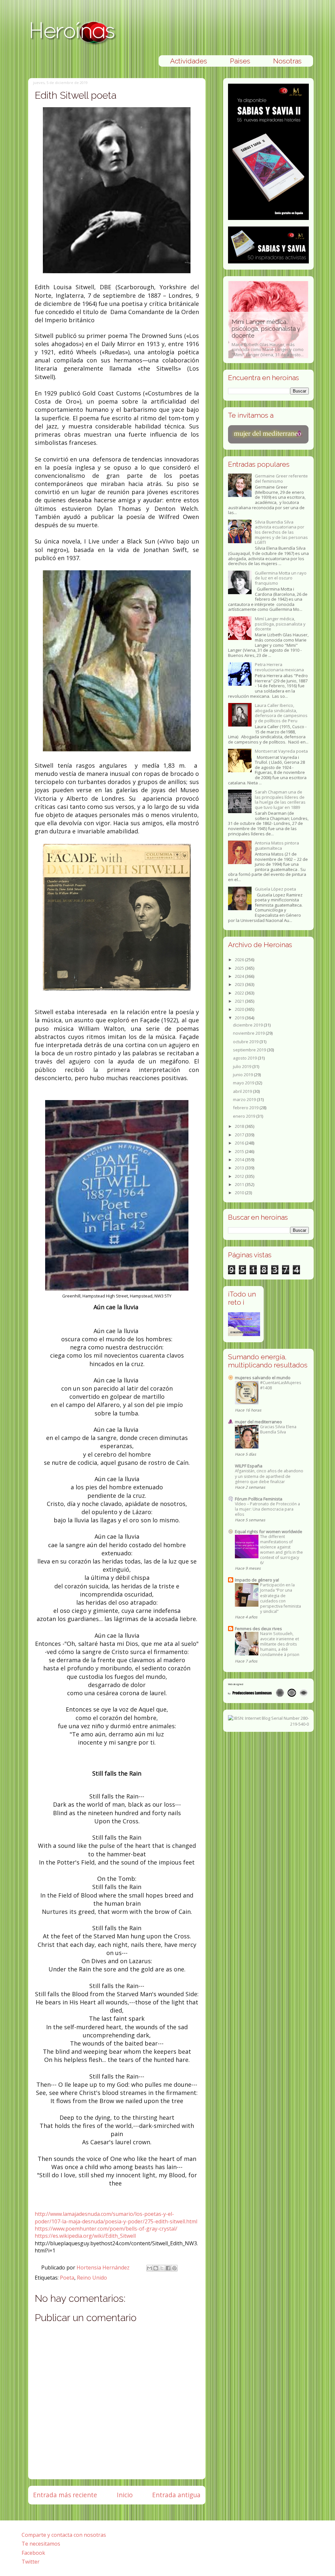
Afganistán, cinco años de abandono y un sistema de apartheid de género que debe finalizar (269, 1476)
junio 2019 (243, 1075)
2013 (240, 1168)
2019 (240, 1018)
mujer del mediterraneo (258, 1422)
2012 (240, 1176)
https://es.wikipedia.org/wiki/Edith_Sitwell (85, 2236)
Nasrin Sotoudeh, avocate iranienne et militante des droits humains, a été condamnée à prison (280, 1644)
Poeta (67, 2278)
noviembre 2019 (249, 1033)
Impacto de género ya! (257, 1580)
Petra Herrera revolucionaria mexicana (279, 667)
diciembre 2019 (248, 1025)
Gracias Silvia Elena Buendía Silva (278, 1429)
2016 (240, 1143)
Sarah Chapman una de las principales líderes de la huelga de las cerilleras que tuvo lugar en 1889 (280, 800)
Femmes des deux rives (258, 1629)
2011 (240, 1184)
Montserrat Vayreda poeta (281, 751)
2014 (240, 1160)
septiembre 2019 (250, 1050)
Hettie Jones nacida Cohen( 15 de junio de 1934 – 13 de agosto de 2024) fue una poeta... (268, 345)
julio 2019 (243, 1066)
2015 (240, 1151)
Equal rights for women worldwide (269, 1531)
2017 (240, 1135)
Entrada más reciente (65, 2495)
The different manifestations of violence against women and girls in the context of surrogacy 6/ (282, 1550)
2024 (240, 976)
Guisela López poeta (275, 889)
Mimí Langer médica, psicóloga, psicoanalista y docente (280, 624)
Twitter (31, 2562)
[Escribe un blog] (156, 2268)
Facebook (33, 2553)
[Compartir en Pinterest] (174, 2268)
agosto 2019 (245, 1058)
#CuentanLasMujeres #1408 (281, 1385)
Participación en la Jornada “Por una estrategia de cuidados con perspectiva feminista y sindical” (281, 1598)
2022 (240, 993)
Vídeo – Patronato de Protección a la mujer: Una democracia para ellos (267, 1509)
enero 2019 (245, 1116)
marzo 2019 (245, 1099)
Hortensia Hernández (104, 2267)
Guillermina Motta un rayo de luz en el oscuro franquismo (281, 578)
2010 (240, 1193)
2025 (240, 968)
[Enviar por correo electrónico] (150, 2268)
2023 (240, 984)
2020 (240, 1009)
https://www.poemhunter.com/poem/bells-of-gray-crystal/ (106, 2229)
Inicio (125, 2495)
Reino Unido (92, 2278)
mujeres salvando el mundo (263, 1378)
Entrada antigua (176, 2495)
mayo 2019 (244, 1083)
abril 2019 (243, 1091)
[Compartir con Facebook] (168, 2268)
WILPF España (249, 1466)
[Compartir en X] (162, 2268)
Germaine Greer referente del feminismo (281, 478)
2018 (240, 1126)
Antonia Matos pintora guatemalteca (277, 845)
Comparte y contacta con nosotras (64, 2535)
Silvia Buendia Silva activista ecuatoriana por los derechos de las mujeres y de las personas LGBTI (281, 532)
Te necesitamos (41, 2544)
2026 (240, 960)
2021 (240, 1001)
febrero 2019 (246, 1108)
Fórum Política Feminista (259, 1499)
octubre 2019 (246, 1042)
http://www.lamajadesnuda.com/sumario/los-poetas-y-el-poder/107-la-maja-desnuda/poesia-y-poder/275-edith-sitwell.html (116, 2217)
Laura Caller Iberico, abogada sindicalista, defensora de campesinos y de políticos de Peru (281, 713)
